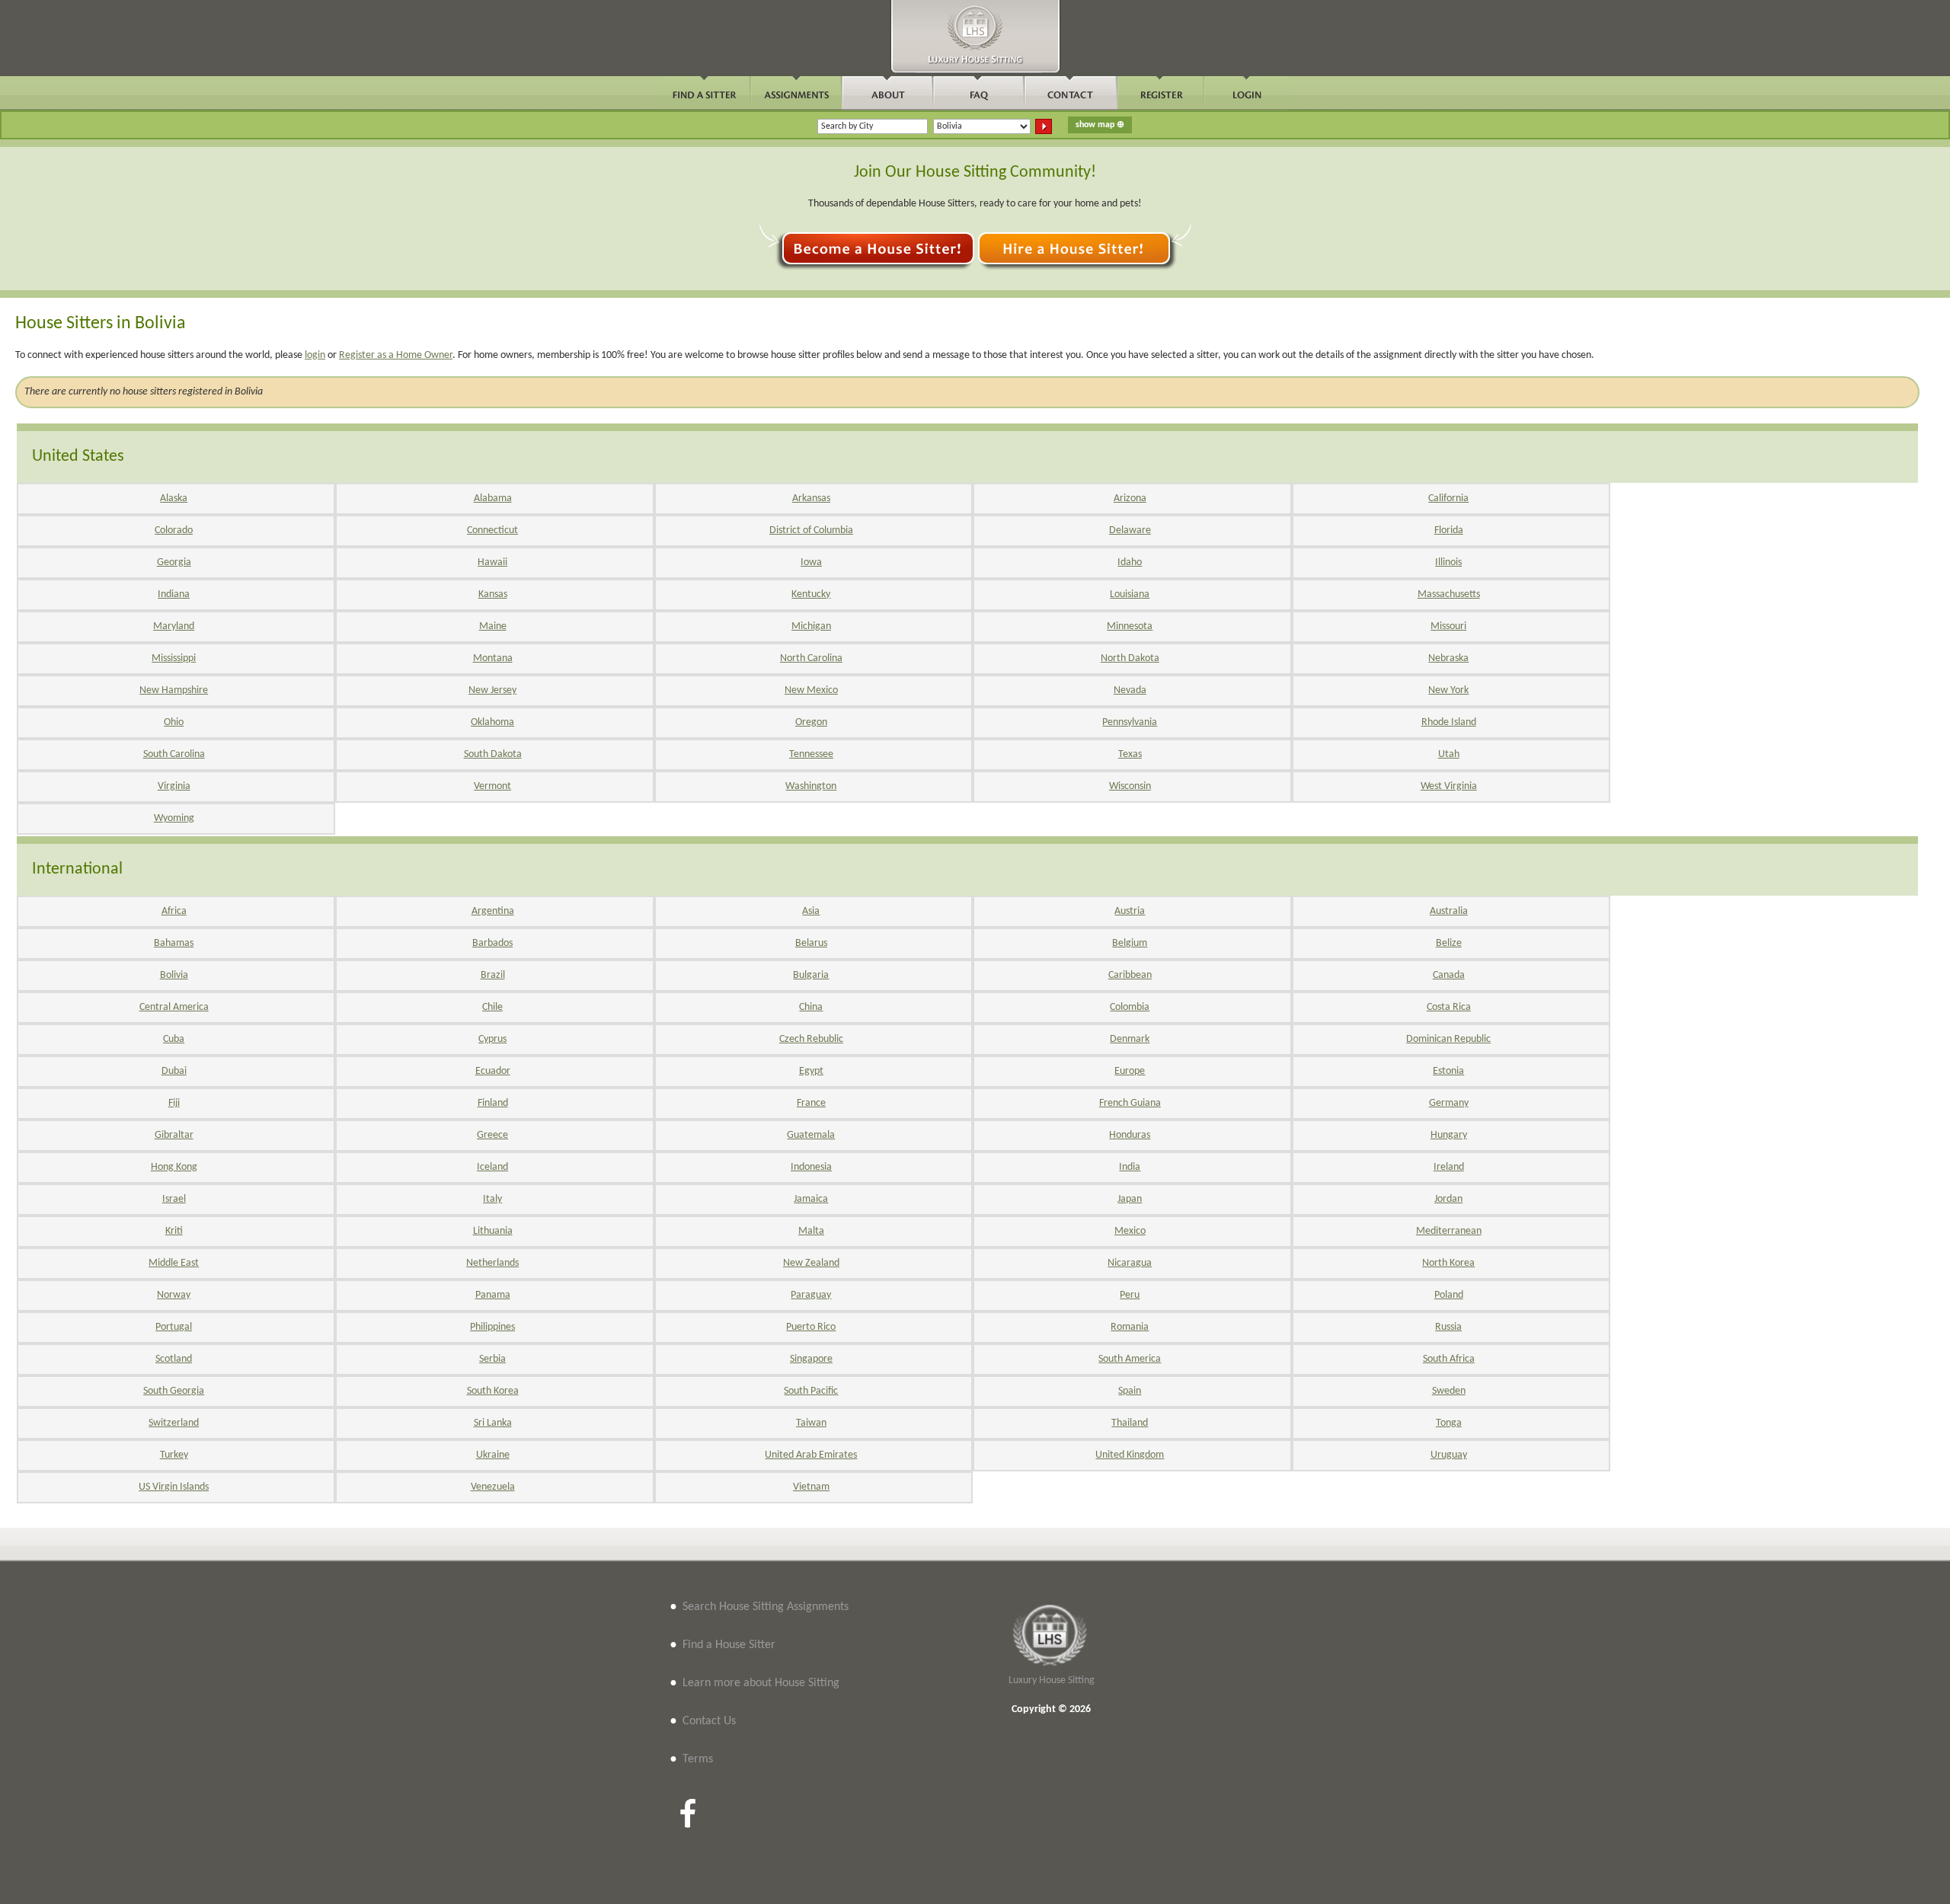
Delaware (1130, 530)
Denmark (1130, 1039)
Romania (1130, 1327)
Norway (174, 1295)
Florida (1449, 530)
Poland (1449, 1295)
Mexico (1130, 1231)
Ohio (174, 722)
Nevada (1130, 690)
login (315, 355)
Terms (698, 1759)
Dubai (174, 1071)
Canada (1449, 975)
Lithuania (493, 1231)
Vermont (492, 786)
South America (1130, 1359)
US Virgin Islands (174, 1487)
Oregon (811, 722)
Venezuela (493, 1487)
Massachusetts (1449, 594)
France (811, 1103)
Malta (811, 1231)
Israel (174, 1199)
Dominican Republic (1448, 1039)
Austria (1130, 911)
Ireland (1449, 1167)
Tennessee (811, 754)
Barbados (492, 943)
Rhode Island (1449, 722)
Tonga (1449, 1423)
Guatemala (811, 1135)
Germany (1449, 1103)
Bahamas (174, 943)
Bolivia (174, 975)
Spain (1130, 1391)
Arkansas (811, 498)
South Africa (1449, 1359)
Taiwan (811, 1423)
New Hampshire (174, 690)
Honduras (1130, 1135)
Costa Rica (1449, 1007)
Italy (492, 1199)
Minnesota (1130, 626)
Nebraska (1448, 658)
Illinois (1448, 562)
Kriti (174, 1231)
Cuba (174, 1039)
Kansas (493, 594)
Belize (1449, 943)
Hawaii (492, 562)
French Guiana (1130, 1103)
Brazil (493, 975)
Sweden (1449, 1391)
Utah (1449, 754)
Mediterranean (1449, 1231)
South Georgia (174, 1391)
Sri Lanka (493, 1423)
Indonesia (811, 1167)
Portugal (174, 1327)
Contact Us (709, 1721)
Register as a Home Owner (396, 355)
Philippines (492, 1327)
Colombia (1130, 1007)
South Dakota (493, 754)
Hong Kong (174, 1167)
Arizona (1130, 498)
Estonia (1448, 1071)
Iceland (492, 1167)
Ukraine (493, 1455)
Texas (1130, 754)
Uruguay (1449, 1455)
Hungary (1449, 1135)
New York (1448, 690)
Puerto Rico (811, 1327)
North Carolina (811, 658)
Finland (493, 1103)
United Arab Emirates (811, 1455)
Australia (1449, 911)
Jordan (1448, 1199)
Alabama (493, 498)
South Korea (493, 1391)
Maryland (174, 626)
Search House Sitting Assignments (766, 1607)
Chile (492, 1007)
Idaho (1130, 562)
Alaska (174, 498)
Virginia (174, 786)
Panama (493, 1295)
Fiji (174, 1103)
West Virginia (1449, 786)
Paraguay (811, 1295)
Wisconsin (1130, 786)
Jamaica (811, 1199)
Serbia (492, 1359)
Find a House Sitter (729, 1645)
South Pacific (811, 1391)
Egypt (811, 1071)
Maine (493, 626)
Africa (174, 911)
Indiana (174, 594)
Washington (811, 786)
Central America (174, 1007)
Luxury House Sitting (1052, 1680)
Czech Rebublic (811, 1039)
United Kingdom (1130, 1455)
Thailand (1130, 1423)
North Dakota (1130, 658)
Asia (811, 911)
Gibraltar (174, 1135)
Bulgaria (811, 975)
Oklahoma (492, 722)
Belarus (811, 943)
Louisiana (1130, 594)
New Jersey (492, 690)
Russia (1448, 1327)
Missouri (1448, 626)
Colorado (174, 530)
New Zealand (811, 1263)
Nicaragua (1130, 1263)
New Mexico (811, 690)
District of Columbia (811, 530)
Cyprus (492, 1039)
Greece (492, 1135)
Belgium (1130, 943)
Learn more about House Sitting (761, 1683)
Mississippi (174, 658)
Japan (1130, 1199)
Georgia (174, 562)
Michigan (811, 626)
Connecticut (492, 530)
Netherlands (492, 1263)
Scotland (174, 1359)
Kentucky (811, 594)
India (1130, 1167)
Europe (1130, 1071)
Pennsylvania (1130, 722)
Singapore (811, 1359)
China (811, 1007)
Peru (1130, 1295)
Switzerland (174, 1423)
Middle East (174, 1263)
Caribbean (1130, 975)
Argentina (493, 911)
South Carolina (174, 754)
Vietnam (811, 1487)
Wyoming (174, 818)
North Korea (1448, 1263)
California (1448, 498)
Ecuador (493, 1071)
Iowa (811, 562)
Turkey (174, 1455)
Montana (493, 658)
